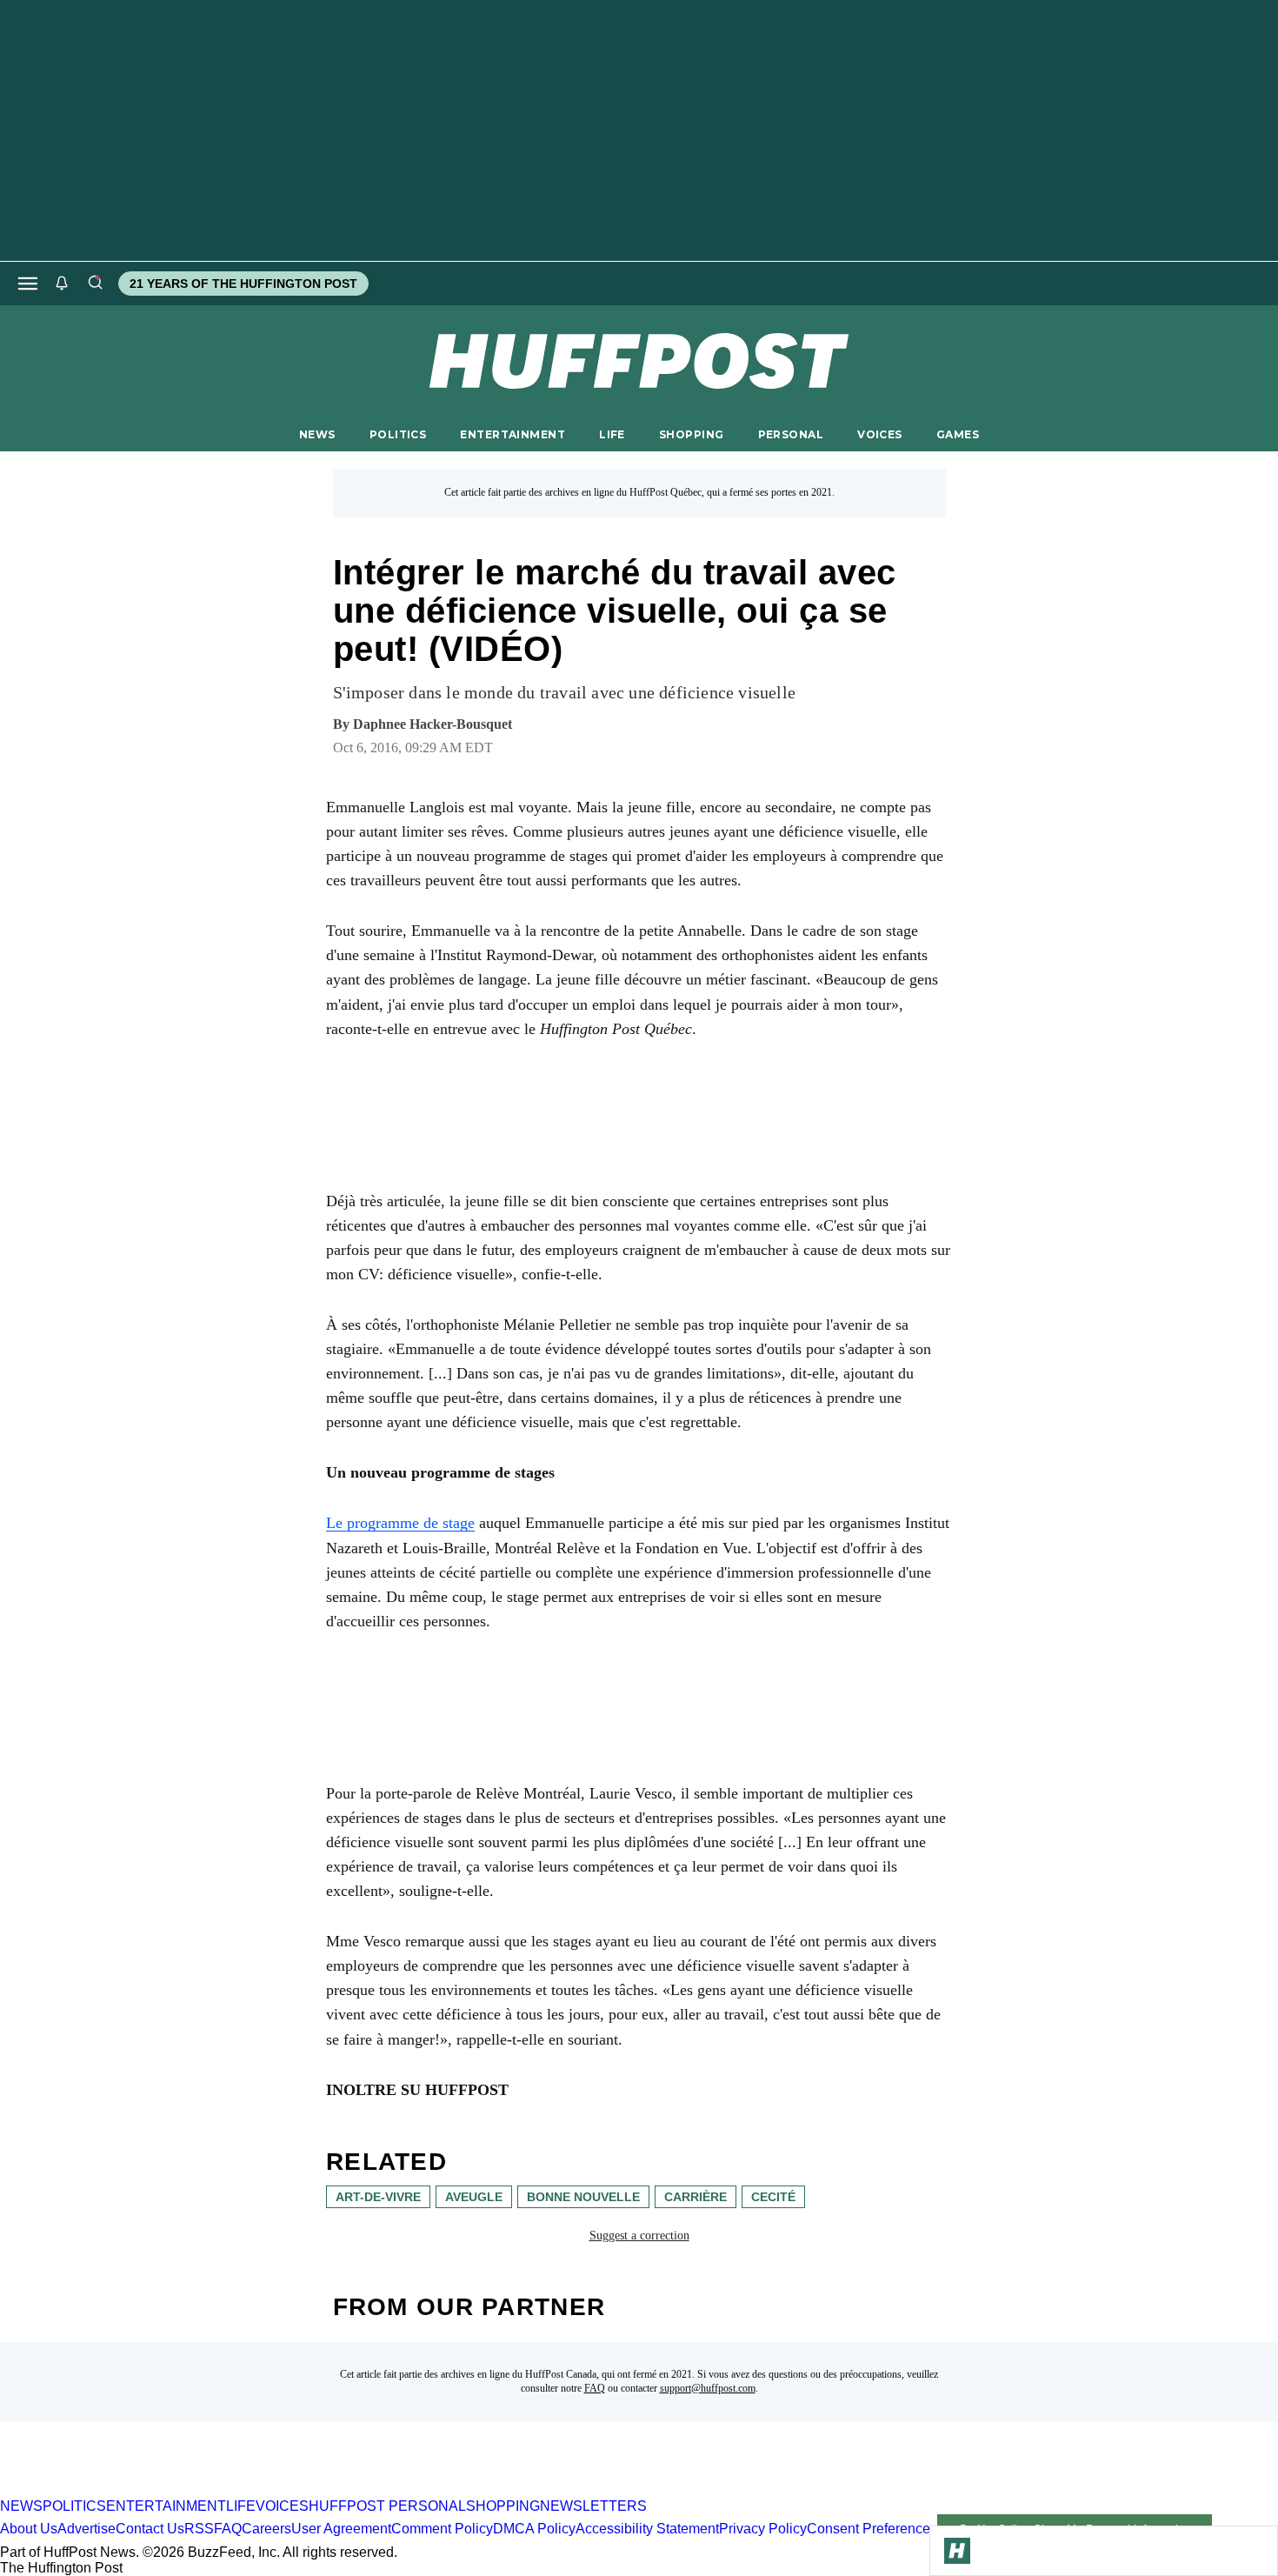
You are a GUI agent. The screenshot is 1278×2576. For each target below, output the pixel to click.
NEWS (317, 434)
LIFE (612, 434)
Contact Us (150, 2529)
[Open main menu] (28, 284)
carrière (696, 2197)
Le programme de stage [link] (400, 1523)
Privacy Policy (763, 2529)
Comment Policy (442, 2529)
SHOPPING (691, 434)
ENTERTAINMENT (513, 434)
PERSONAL (791, 434)
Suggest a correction (639, 2236)
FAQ (595, 2388)
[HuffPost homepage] (224, 2490)
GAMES (958, 434)
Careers (266, 2529)
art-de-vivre (378, 2197)
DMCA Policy (534, 2529)
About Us (29, 2529)
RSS (199, 2529)
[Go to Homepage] (957, 2551)
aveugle (474, 2197)
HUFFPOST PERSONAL (387, 2506)
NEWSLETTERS (593, 2506)
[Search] (95, 284)
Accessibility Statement (647, 2529)
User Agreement (341, 2529)
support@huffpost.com (708, 2388)
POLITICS (398, 434)
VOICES (880, 434)
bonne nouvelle (583, 2197)
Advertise (87, 2529)
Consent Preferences (872, 2529)
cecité (773, 2197)
